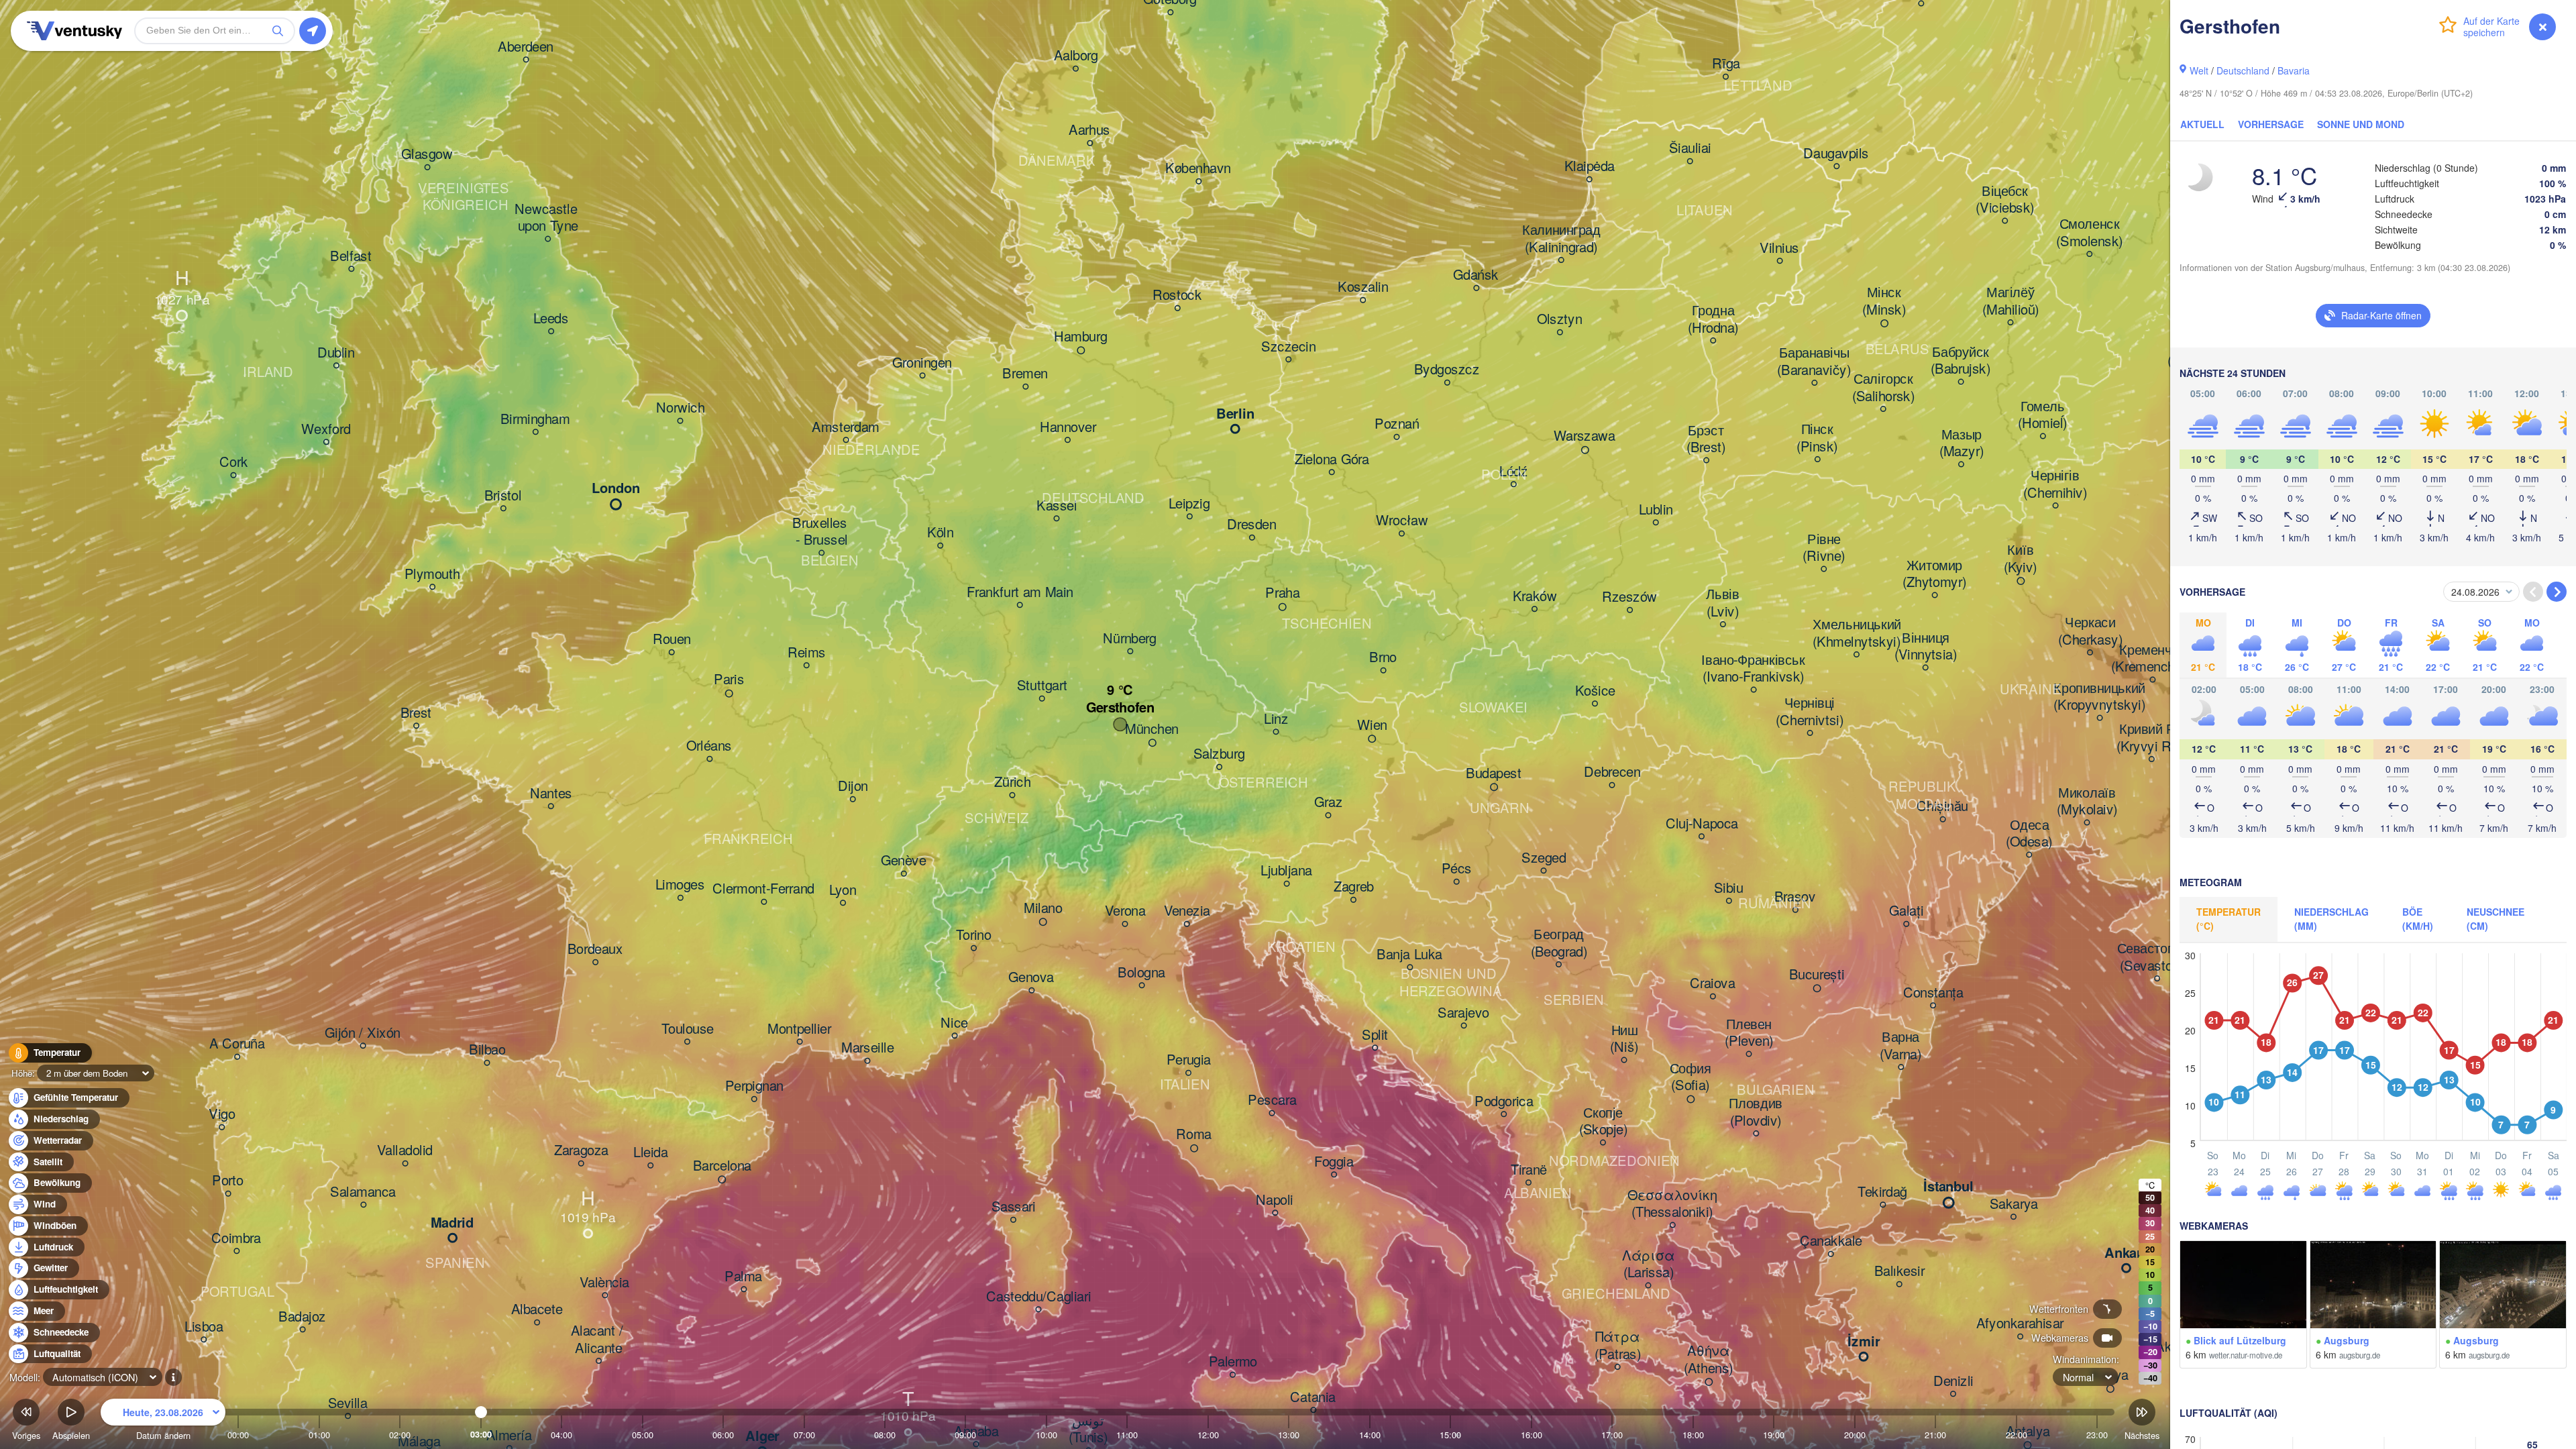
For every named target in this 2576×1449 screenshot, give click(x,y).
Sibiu (1729, 888)
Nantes (551, 794)
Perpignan (754, 1087)
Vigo (222, 1115)
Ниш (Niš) (1624, 1039)
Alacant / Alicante (599, 1340)
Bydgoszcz (1447, 370)
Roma (1194, 1135)
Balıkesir (1899, 1272)
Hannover (1068, 427)
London (616, 489)
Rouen (672, 640)
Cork (233, 463)
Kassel (1057, 506)
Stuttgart (1042, 686)
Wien (1372, 725)
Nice (954, 1023)
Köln (940, 533)
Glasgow (427, 155)
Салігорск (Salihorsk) (1883, 388)
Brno (1383, 658)
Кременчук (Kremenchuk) (2152, 658)
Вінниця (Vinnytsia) (1926, 646)
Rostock (1177, 296)
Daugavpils (1836, 154)
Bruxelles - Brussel (821, 532)
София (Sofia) (1690, 1077)
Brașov (1795, 898)
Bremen (1025, 374)
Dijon (853, 787)
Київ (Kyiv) (2021, 559)
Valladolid (405, 1151)
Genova (1031, 978)
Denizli (1953, 1381)
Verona (1125, 912)
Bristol (503, 496)
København (1198, 169)
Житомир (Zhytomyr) (1934, 574)
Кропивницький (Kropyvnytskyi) (2099, 697)
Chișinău (1942, 807)
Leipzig (1189, 504)
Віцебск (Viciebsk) (2005, 200)
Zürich (1012, 783)
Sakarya (2014, 1204)
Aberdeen (526, 47)
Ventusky (72, 31)
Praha (1282, 594)
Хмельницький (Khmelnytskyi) (1857, 634)
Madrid (452, 1224)
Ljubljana (1286, 871)
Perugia (1189, 1061)
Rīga (1726, 64)
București (1817, 975)
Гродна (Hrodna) (1713, 320)
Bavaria (2294, 70)
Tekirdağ (1882, 1192)
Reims (807, 653)
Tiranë (1529, 1170)
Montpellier (799, 1029)
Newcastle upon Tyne (548, 218)
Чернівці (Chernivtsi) (1810, 712)
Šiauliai (1690, 149)
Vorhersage (2271, 124)
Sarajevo (1463, 1013)
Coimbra (236, 1238)
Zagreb (1354, 888)
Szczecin (1288, 347)
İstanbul (1948, 1187)
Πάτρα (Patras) (1618, 1346)
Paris (729, 680)
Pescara (1272, 1101)
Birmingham (535, 419)
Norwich (680, 409)
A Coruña (237, 1044)
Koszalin (1363, 288)
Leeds (551, 319)
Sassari (1014, 1207)
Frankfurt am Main (1020, 592)
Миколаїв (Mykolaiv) (2087, 801)
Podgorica (1504, 1102)
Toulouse (688, 1029)
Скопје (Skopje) (1603, 1121)
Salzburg (1219, 755)
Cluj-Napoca (1702, 824)
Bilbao (487, 1051)
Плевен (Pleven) (1749, 1033)
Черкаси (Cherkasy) (2090, 632)
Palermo (1233, 1362)
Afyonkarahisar (2020, 1324)
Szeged (1544, 858)
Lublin (1656, 510)
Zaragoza (581, 1151)
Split (1375, 1035)
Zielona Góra (1332, 460)
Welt (2199, 70)
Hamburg (1081, 337)
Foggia (1334, 1162)
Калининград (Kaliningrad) (1561, 239)
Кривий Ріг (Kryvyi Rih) (2151, 738)
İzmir (1864, 1342)
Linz (1276, 719)
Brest (416, 713)
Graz (1328, 803)
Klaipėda (1590, 167)
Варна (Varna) (1900, 1046)
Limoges (680, 885)
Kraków (1535, 596)
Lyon (843, 890)
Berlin (1235, 415)
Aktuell (2202, 124)
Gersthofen (1120, 708)
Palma (743, 1277)
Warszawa (1585, 437)
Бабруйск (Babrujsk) (1961, 361)
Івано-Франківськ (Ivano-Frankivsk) (1753, 668)
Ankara (2127, 1254)
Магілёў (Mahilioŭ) (2010, 302)
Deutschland (2243, 70)
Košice (1595, 691)
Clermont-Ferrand (763, 890)
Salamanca (363, 1192)
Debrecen (1612, 773)
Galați (1906, 912)
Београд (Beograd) (1559, 944)
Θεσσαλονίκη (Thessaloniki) (1672, 1204)
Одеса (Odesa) (2029, 834)
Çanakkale (1831, 1242)
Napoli (1275, 1200)
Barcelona (722, 1166)
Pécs (1457, 869)
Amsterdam (846, 427)
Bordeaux (595, 950)
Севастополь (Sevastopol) (2157, 958)
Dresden (1252, 525)
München (1152, 729)
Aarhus (1089, 131)
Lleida (650, 1153)
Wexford (326, 429)
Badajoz (302, 1317)
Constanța (1933, 993)
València (604, 1283)
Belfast (351, 256)
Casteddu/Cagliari (1038, 1297)
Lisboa (204, 1327)
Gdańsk (1476, 276)
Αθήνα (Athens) (1709, 1360)
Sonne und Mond (2361, 124)
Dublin (336, 353)
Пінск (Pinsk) (1817, 438)
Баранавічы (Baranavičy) (1814, 362)
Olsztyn (1560, 320)
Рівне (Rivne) (1824, 548)
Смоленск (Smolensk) (2089, 233)
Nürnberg (1130, 639)
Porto (228, 1181)
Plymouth (432, 574)
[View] (2243, 1285)
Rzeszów (1630, 598)
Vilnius (1779, 248)
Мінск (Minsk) (1884, 302)
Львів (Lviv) (1723, 603)
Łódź (1513, 472)
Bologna (1141, 973)
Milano (1043, 908)
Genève (904, 861)
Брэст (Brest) (1706, 439)
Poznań (1397, 425)
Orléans (709, 747)
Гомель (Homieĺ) (2043, 415)
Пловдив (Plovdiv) (1756, 1113)
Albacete (537, 1310)
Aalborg (1076, 56)
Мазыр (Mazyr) (1962, 443)
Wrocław (1402, 521)
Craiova (1713, 984)
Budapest (1494, 773)
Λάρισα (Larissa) (1648, 1264)
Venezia (1187, 912)
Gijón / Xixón (363, 1033)
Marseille (867, 1049)
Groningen (922, 363)
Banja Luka (1409, 955)
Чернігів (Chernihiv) (2055, 485)
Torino (974, 936)
